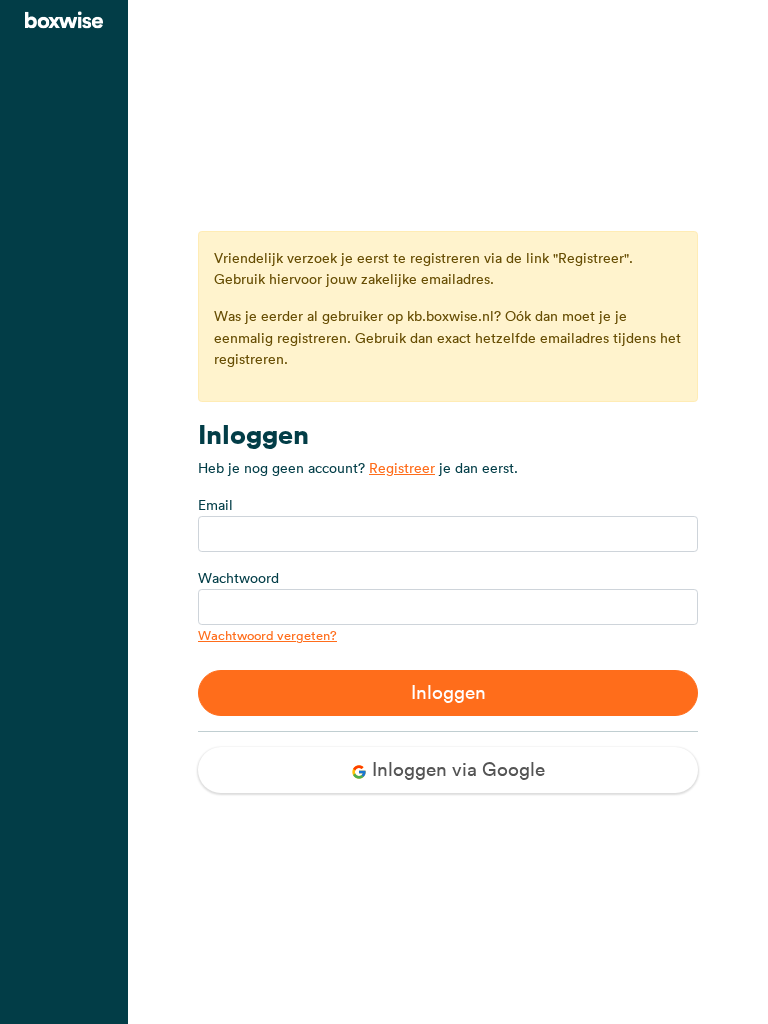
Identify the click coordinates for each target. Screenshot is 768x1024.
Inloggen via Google (456, 769)
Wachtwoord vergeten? (267, 635)
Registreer (402, 468)
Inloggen (448, 692)
